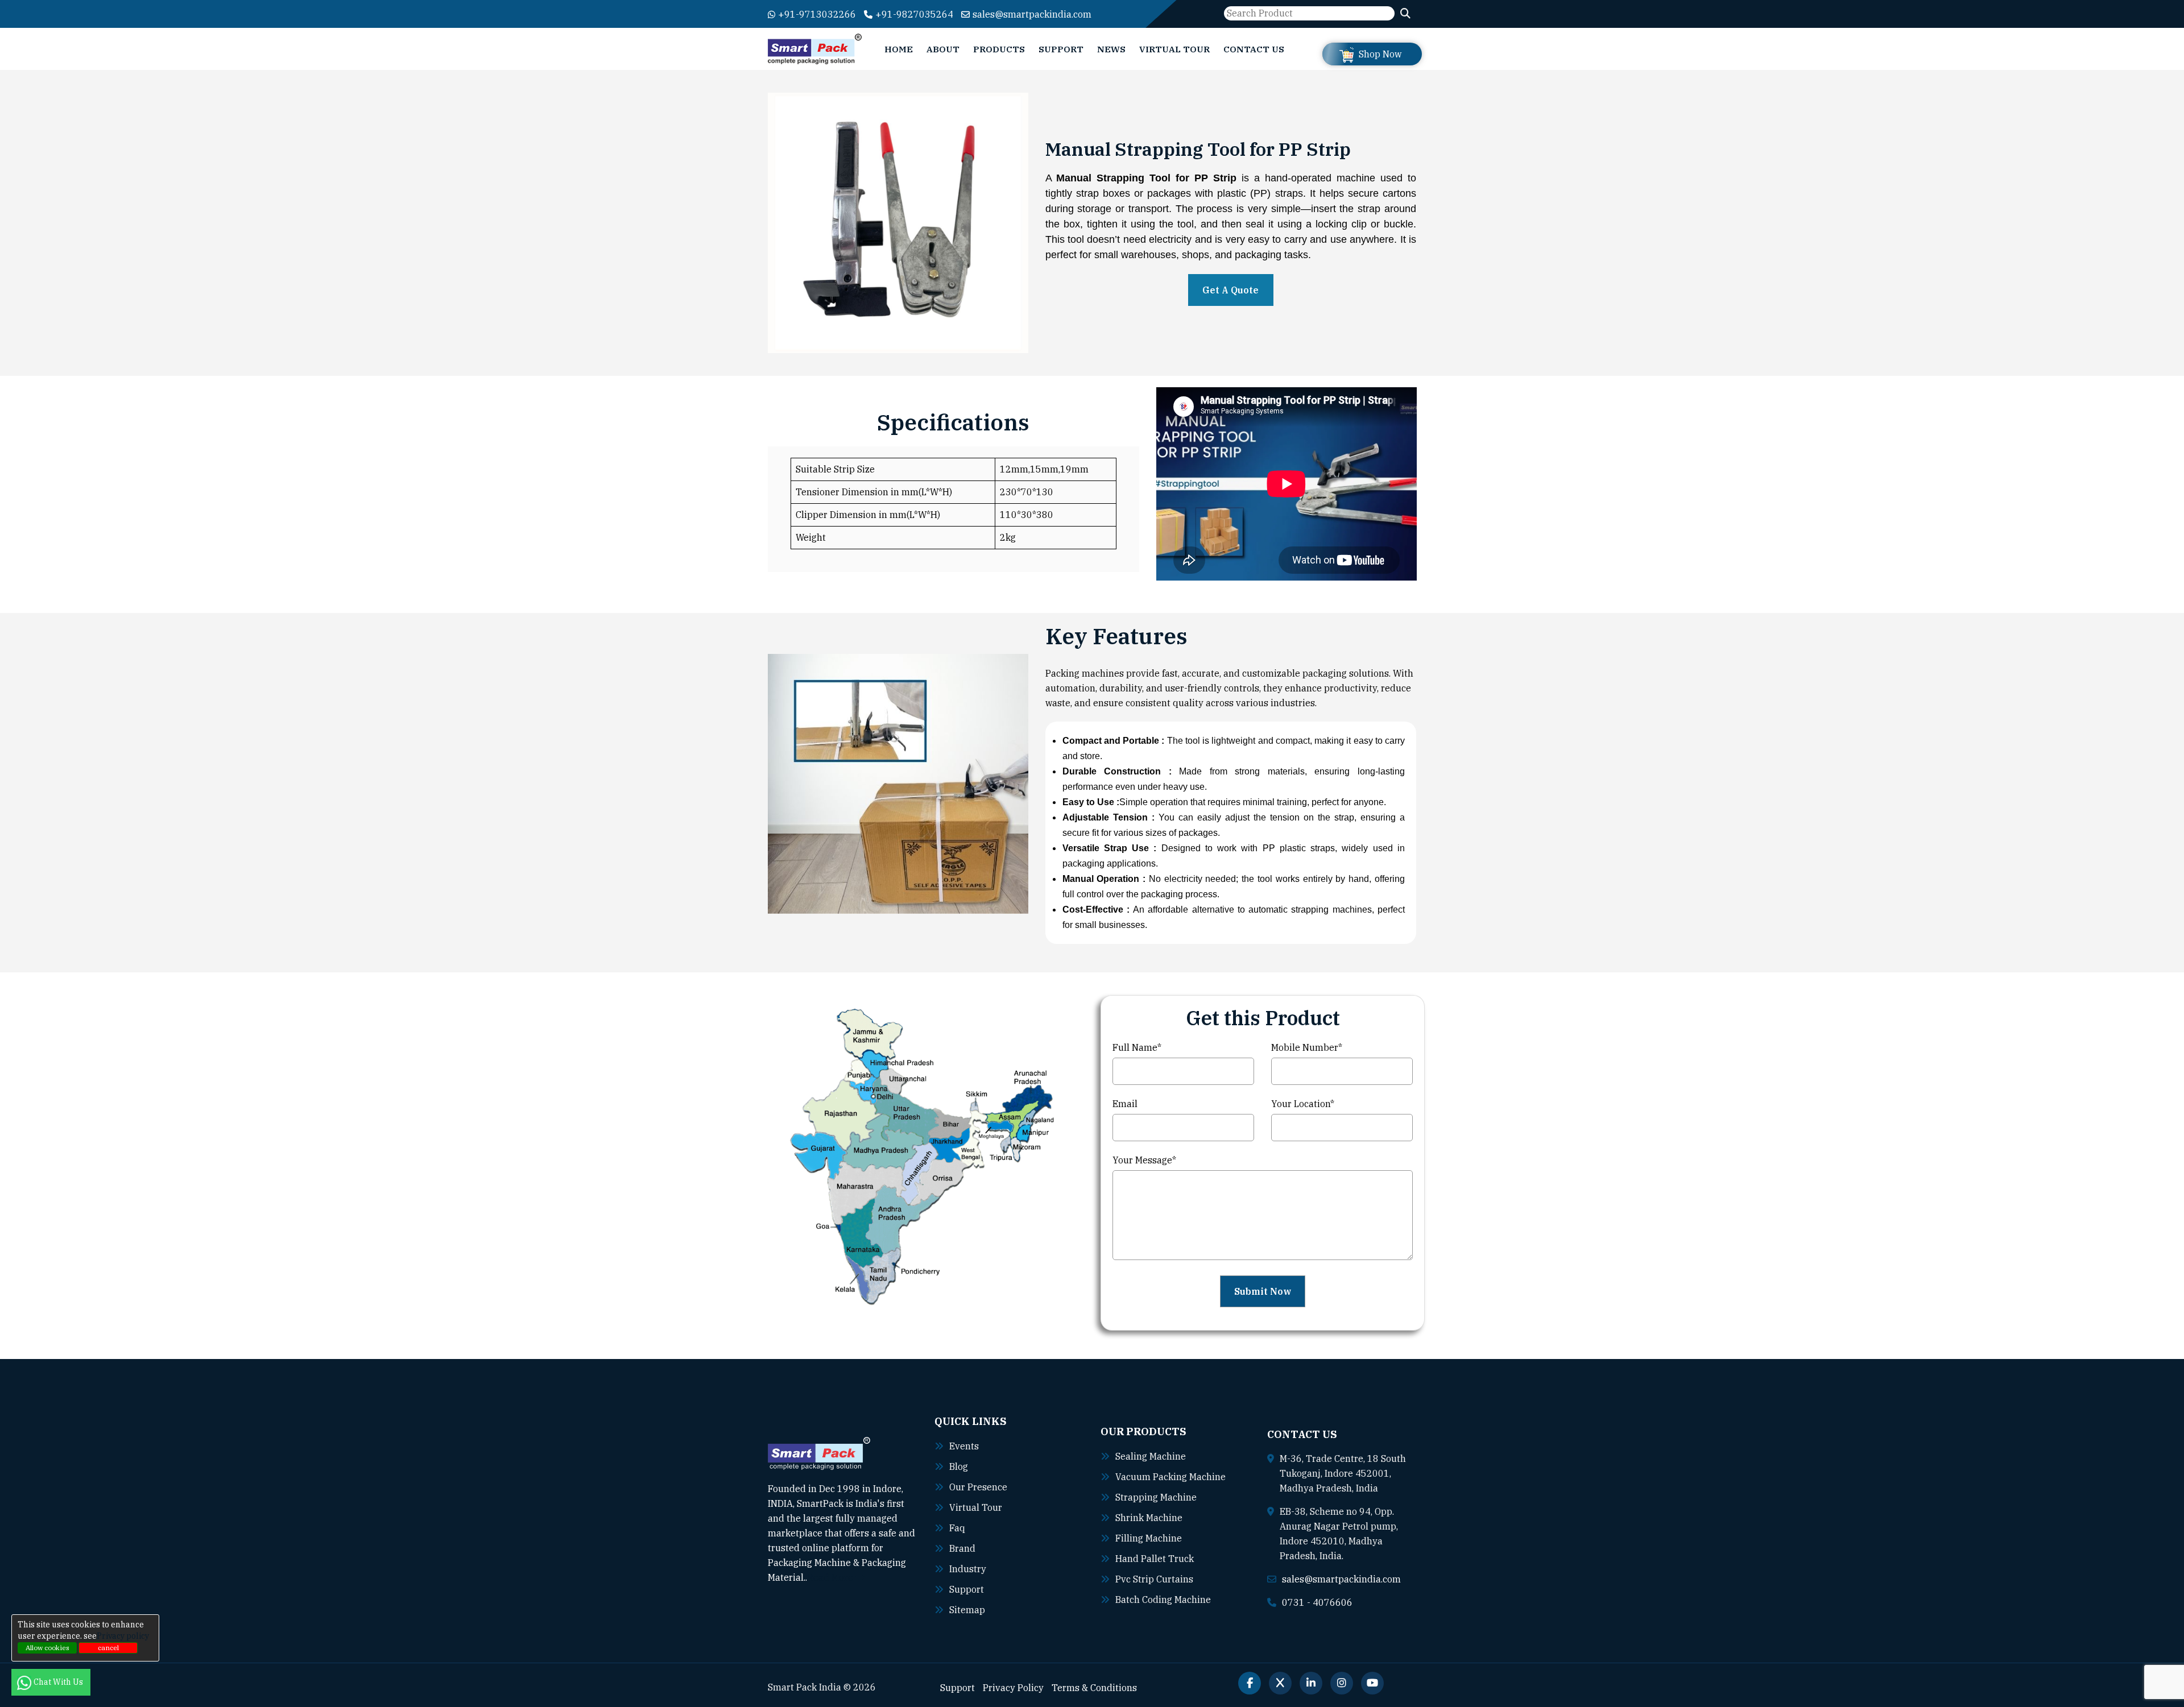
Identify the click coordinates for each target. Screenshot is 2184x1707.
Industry (968, 1569)
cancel (108, 1648)
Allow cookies (47, 1648)
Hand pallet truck (1155, 1559)
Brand (962, 1548)
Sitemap (967, 1610)
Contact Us (1254, 49)
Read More (831, 1577)
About (943, 49)
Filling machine (1149, 1538)
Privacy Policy (1013, 1688)
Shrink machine (1149, 1518)
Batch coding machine (1163, 1600)
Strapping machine (1156, 1497)
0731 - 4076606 (1317, 1602)
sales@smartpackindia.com (1032, 14)
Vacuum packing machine (1170, 1477)
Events (964, 1446)
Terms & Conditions (1094, 1688)
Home (899, 49)
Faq (957, 1528)
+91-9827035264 (914, 14)
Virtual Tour (1174, 49)
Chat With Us (59, 1682)
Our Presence (978, 1487)
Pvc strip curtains (1154, 1579)
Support (1061, 49)
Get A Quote (1230, 290)
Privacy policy (123, 1636)
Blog (959, 1466)
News (1111, 49)
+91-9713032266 (817, 14)
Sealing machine (1151, 1456)
